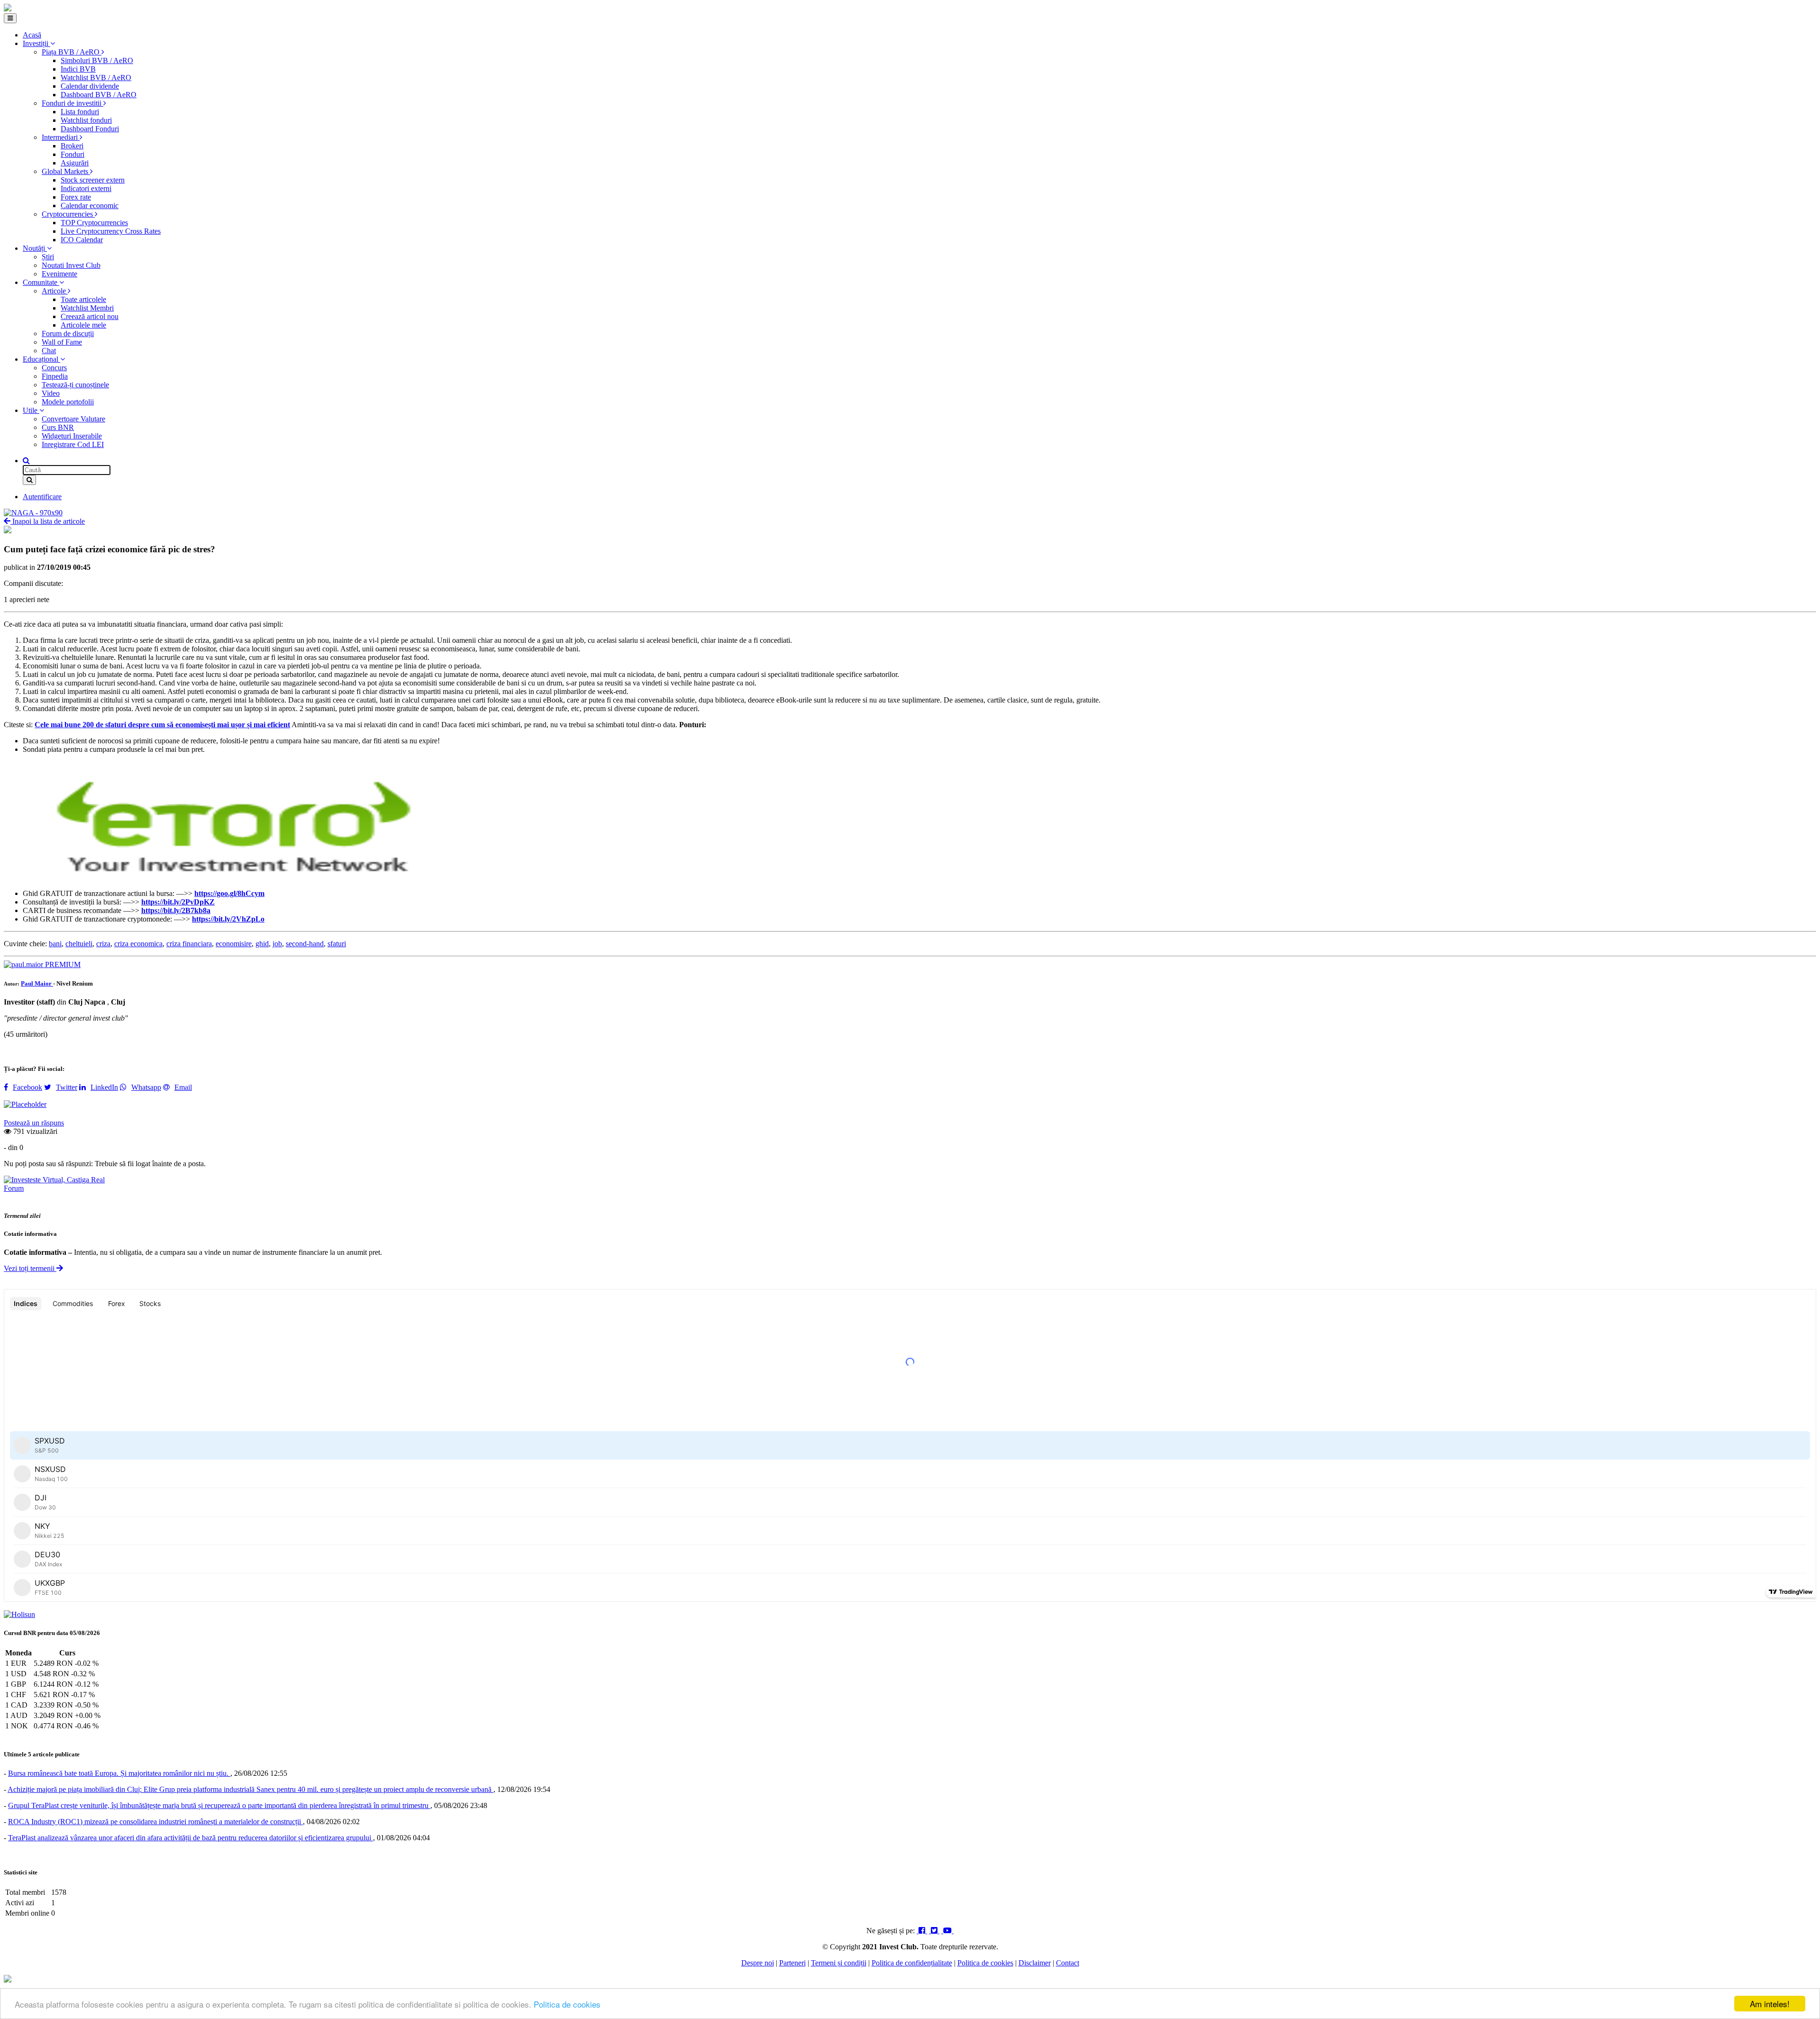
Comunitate (41, 282)
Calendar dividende (90, 86)
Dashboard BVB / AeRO (99, 95)
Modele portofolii (68, 402)
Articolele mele (83, 325)
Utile (31, 410)
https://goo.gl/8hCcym (229, 893)
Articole (55, 291)
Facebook (27, 1087)
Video (51, 393)
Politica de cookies (567, 2004)
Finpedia (55, 376)
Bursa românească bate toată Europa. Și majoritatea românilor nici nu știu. (119, 1773)
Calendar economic (90, 206)
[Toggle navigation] (10, 18)
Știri (48, 257)
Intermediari (61, 137)
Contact (1068, 1963)
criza (103, 944)
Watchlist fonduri (86, 120)
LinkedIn (104, 1087)
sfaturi (337, 944)
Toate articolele (83, 299)
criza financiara (189, 944)
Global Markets (66, 171)
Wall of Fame (62, 342)
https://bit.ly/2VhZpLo (228, 919)
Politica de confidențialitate (912, 1963)
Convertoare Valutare (73, 419)
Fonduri (73, 154)
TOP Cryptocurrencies (94, 223)
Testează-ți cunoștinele (75, 385)
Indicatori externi (86, 188)
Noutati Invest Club (71, 265)
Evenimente (59, 274)
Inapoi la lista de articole (48, 521)
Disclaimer (1035, 1963)
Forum (14, 1188)
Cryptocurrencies (68, 214)
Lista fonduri (80, 112)
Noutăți (35, 248)
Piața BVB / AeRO (72, 52)
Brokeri (72, 146)
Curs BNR (58, 427)
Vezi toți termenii (30, 1268)
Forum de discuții (68, 333)
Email (183, 1087)
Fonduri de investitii (73, 103)
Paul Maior (37, 983)
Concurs (54, 368)
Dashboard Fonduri (90, 129)
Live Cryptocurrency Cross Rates (111, 231)
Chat (49, 351)
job (277, 944)
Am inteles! (1770, 2004)
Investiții (36, 43)
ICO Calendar (82, 240)
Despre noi (758, 1963)
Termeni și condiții (839, 1963)
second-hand (305, 944)
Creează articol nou (90, 316)
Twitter (67, 1087)
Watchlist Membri (87, 308)
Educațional (41, 359)
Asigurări (75, 163)
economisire (234, 944)
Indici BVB (78, 69)
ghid (262, 944)
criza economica (138, 944)
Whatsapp (146, 1087)
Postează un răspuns (34, 1123)
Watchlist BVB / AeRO (96, 78)
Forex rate (76, 197)
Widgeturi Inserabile (72, 436)
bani (55, 944)
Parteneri (792, 1963)
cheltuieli (79, 944)
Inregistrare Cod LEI (73, 444)
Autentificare (42, 497)
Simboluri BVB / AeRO (97, 60)
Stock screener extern (93, 180)
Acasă (32, 35)
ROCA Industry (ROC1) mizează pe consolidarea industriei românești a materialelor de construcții (155, 1822)
